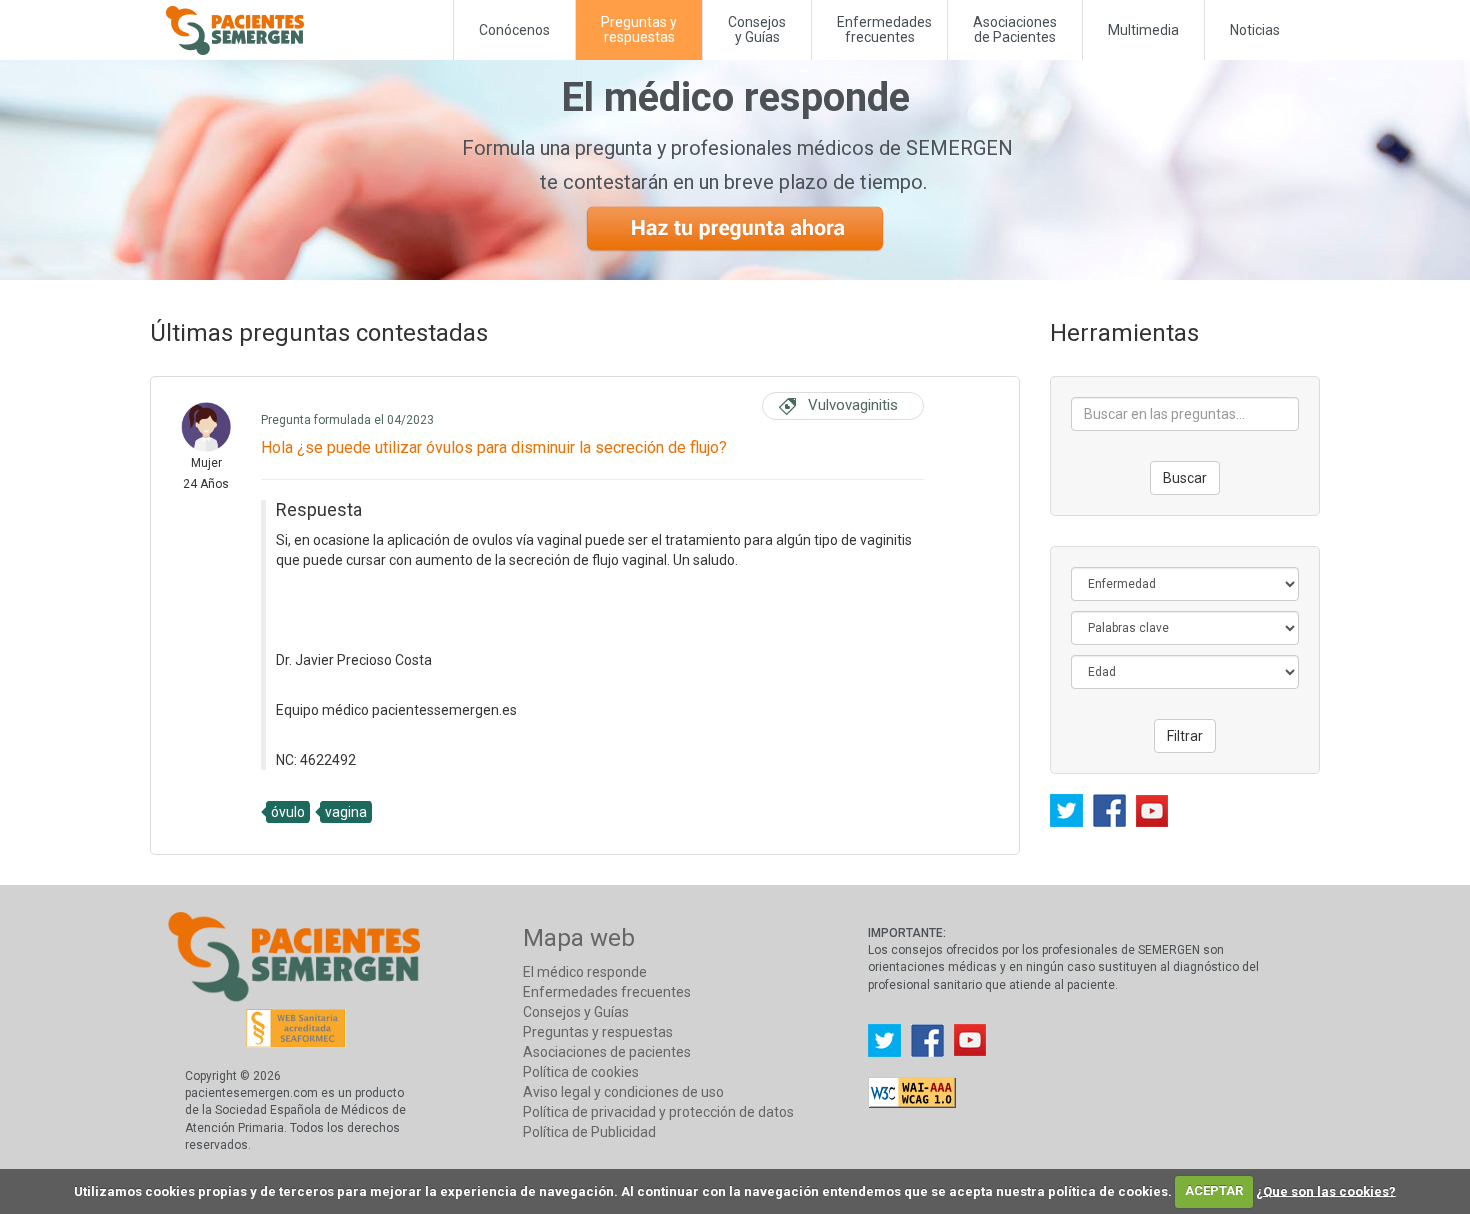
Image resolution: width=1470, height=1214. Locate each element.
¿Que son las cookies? (1326, 1190)
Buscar (1185, 478)
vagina (346, 812)
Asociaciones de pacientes (607, 1052)
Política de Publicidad (589, 1132)
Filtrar (1185, 736)
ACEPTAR (1214, 1190)
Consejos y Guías (757, 29)
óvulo (288, 812)
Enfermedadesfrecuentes (884, 29)
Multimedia (1143, 30)
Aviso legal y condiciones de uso (623, 1092)
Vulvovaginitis (853, 405)
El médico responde (585, 972)
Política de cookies (581, 1072)
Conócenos (514, 30)
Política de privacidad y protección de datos (658, 1112)
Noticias (1255, 30)
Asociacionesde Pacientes (1015, 29)
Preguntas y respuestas (598, 1032)
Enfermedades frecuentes (607, 992)
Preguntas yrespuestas (639, 29)
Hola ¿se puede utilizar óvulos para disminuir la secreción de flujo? (494, 447)
